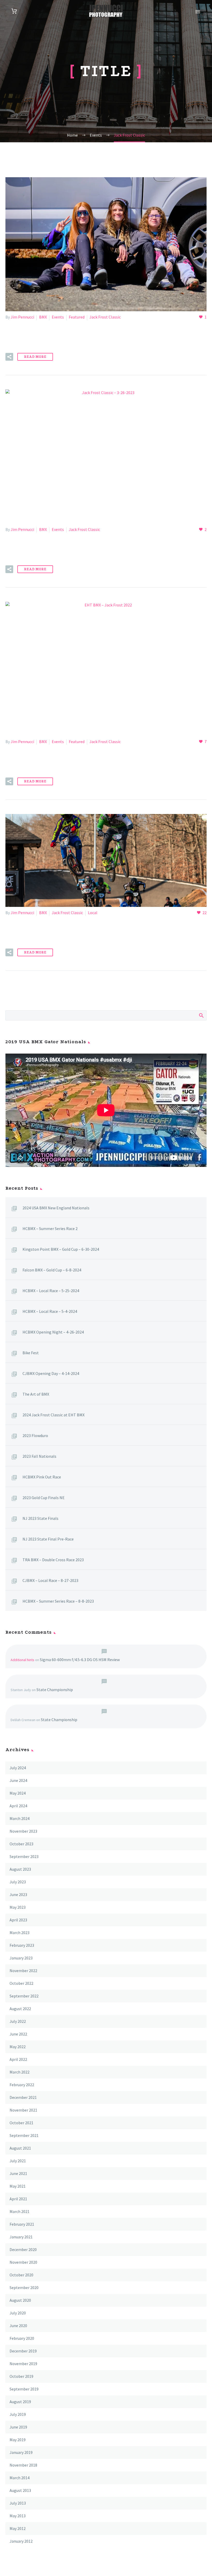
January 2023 (21, 1958)
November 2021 (23, 2110)
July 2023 (18, 1882)
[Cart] (14, 11)
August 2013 (20, 2490)
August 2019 (20, 2402)
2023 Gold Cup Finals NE (44, 1498)
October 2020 (21, 2275)
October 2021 (21, 2123)
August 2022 (20, 2009)
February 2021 (22, 2224)
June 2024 (18, 1780)
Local (93, 913)
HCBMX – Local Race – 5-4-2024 (50, 1311)
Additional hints (22, 1660)
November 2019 (23, 2364)
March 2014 (20, 2478)
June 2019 (18, 2427)
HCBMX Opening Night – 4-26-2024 (53, 1332)
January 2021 (21, 2237)
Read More (35, 357)
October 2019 (21, 2376)
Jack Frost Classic (105, 317)
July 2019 (18, 2414)
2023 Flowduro (35, 1435)
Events (58, 317)
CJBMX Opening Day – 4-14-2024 (51, 1373)
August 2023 (20, 1869)
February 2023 (22, 1945)
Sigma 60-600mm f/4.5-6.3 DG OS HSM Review (80, 1660)
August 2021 (20, 2148)
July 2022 (18, 2021)
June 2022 (18, 2034)
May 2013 (18, 2516)
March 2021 (20, 2211)
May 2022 (18, 2047)
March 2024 (20, 1818)
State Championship (55, 1690)
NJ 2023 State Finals (40, 1518)
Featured (77, 317)
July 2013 (18, 2503)
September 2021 (24, 2135)
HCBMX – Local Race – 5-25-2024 (51, 1291)
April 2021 (18, 2199)
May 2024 (18, 1793)
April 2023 (18, 1920)
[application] (106, 1110)
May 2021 (18, 2186)
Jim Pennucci (22, 317)
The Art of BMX (36, 1394)
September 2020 (24, 2288)
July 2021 (18, 2161)
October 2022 (21, 1983)
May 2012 (18, 2528)
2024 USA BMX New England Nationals (56, 1208)
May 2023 (18, 1907)
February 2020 (22, 2338)
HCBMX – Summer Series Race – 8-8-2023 (58, 1601)
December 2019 (23, 2351)
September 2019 (24, 2389)
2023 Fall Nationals (39, 1456)
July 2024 (18, 1768)
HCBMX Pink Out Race (42, 1477)
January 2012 (21, 2541)
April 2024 (18, 1806)
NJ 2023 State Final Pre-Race (48, 1539)
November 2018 (23, 2465)
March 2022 (20, 2072)
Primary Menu (198, 12)
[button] (9, 357)
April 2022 (18, 2059)
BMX (43, 317)
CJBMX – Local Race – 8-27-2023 (50, 1580)
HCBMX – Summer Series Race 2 (50, 1228)
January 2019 (21, 2452)
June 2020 (18, 2326)
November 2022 (23, 1971)
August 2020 (20, 2300)
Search (201, 1015)
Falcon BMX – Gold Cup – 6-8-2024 (52, 1270)
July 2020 (18, 2313)
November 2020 (23, 2262)
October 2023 (21, 1844)
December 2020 (23, 2249)
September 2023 (24, 1856)
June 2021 (18, 2173)
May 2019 (18, 2440)
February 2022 (22, 2085)
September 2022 (24, 1996)
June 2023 (18, 1894)
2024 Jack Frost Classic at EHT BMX (54, 1415)
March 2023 (20, 1933)
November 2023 (23, 1831)
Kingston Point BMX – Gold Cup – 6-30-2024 (61, 1249)
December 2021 (23, 2097)
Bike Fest (31, 1353)
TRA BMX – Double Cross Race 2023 (53, 1560)
